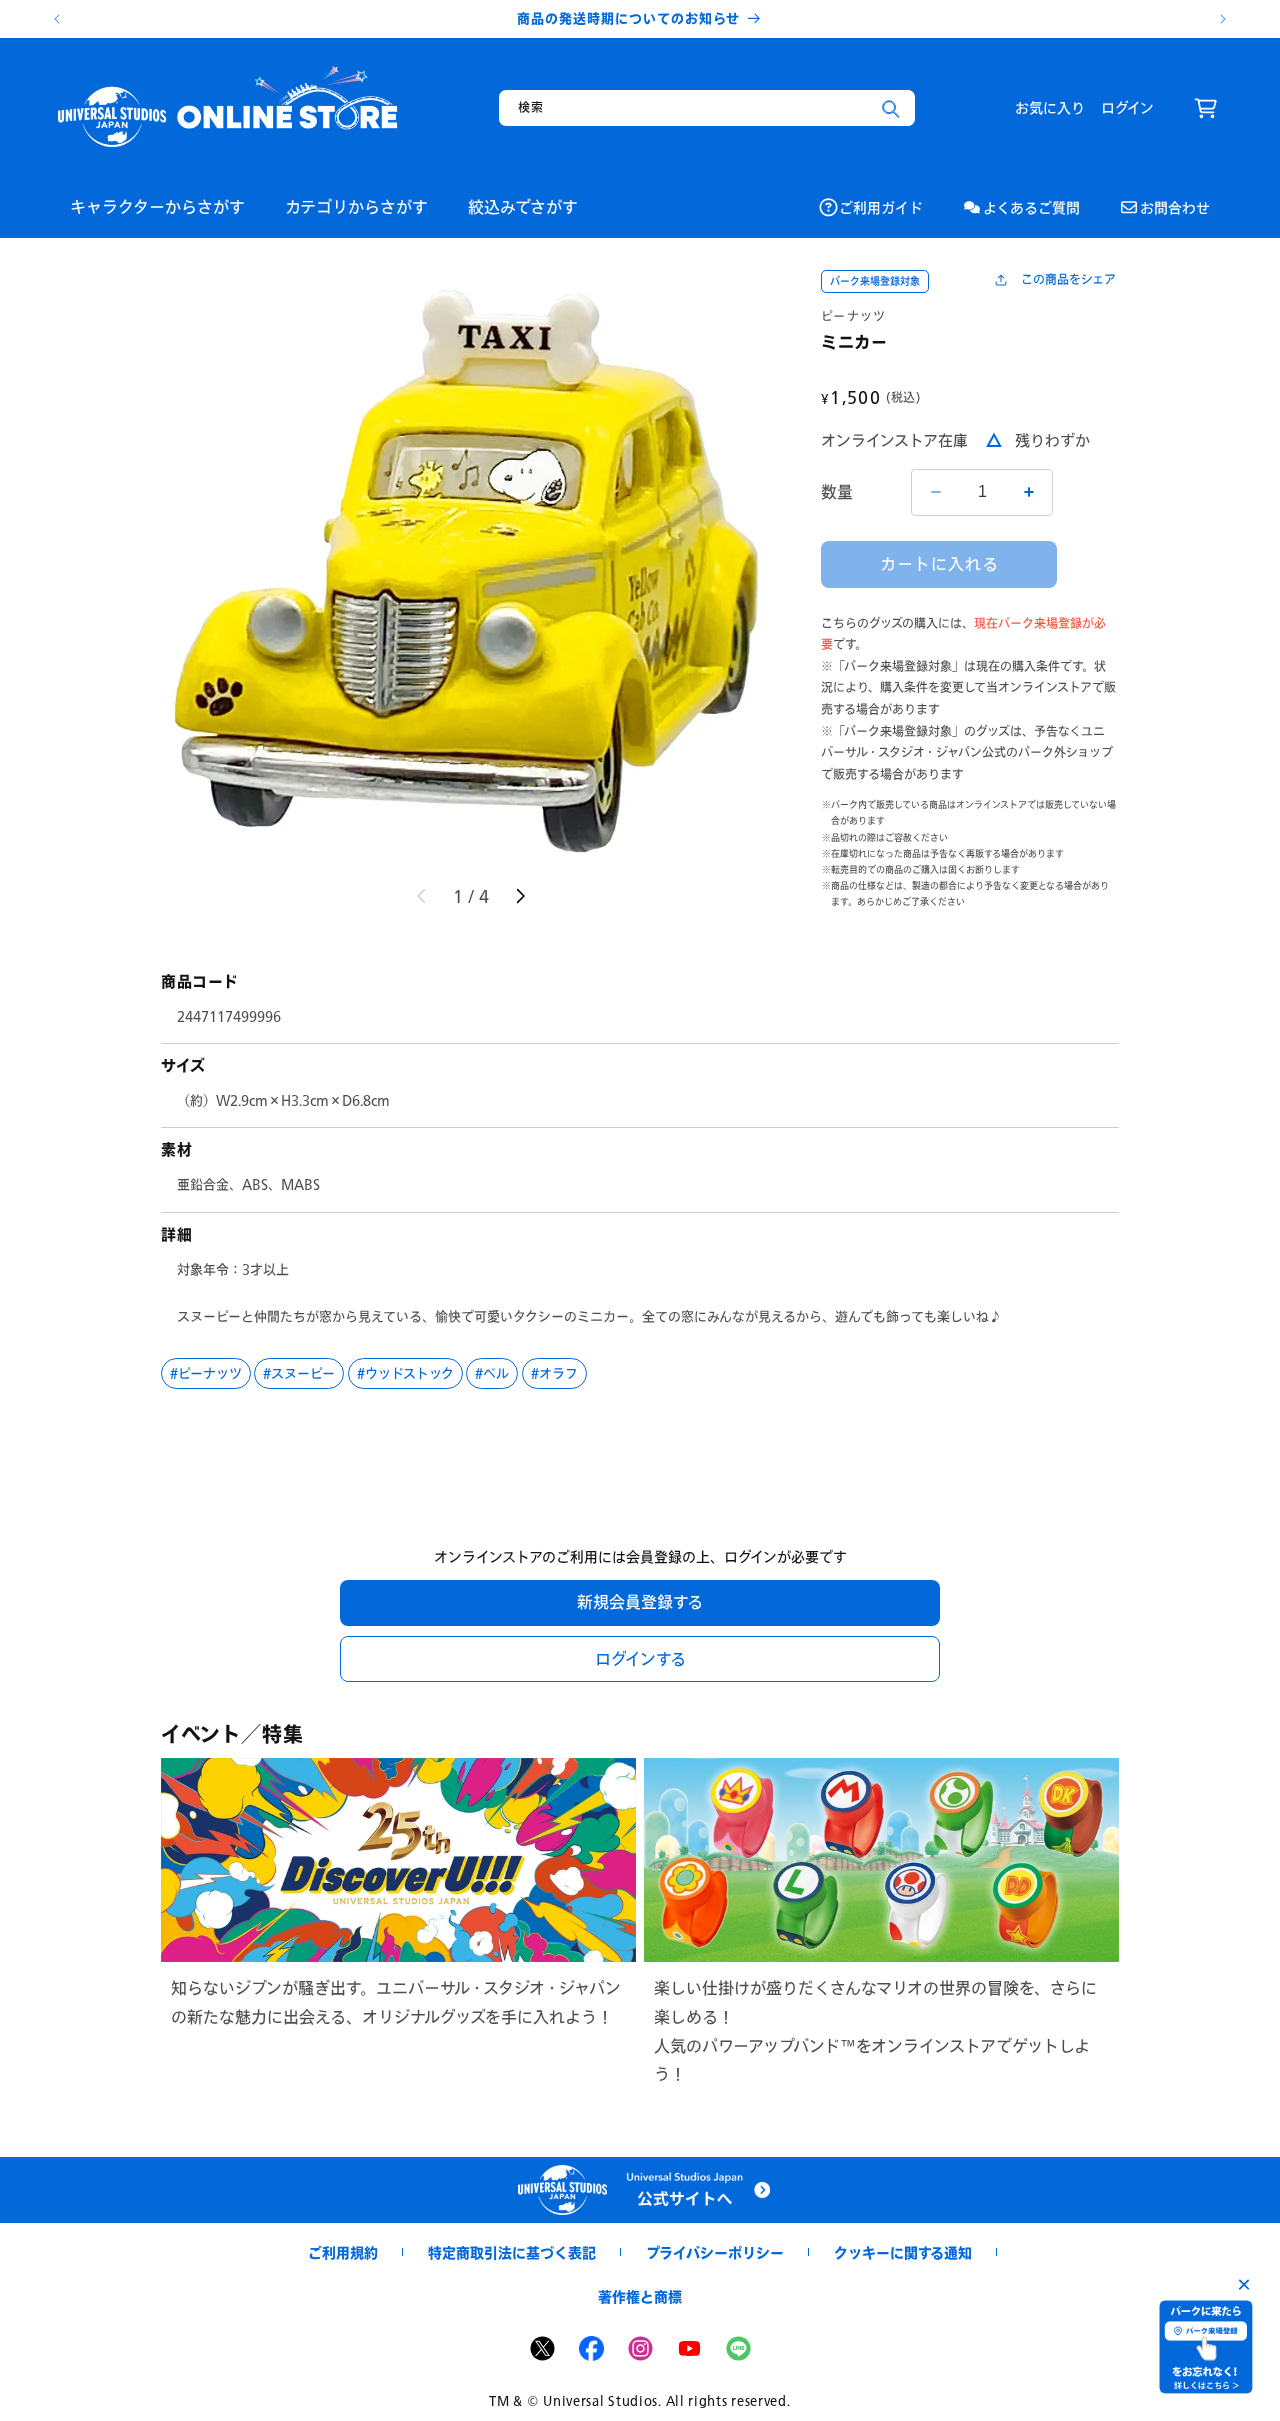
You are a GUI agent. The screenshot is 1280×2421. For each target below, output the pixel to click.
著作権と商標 (640, 2296)
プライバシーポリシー (715, 2252)
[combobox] (707, 108)
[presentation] (471, 568)
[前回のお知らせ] (57, 19)
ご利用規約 (343, 2252)
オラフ (558, 1373)
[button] (1206, 108)
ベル (496, 1373)
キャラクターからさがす (157, 206)
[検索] (891, 109)
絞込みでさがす (523, 206)
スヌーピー (303, 1373)
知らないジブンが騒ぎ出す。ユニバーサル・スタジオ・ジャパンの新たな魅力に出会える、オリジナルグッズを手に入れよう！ (396, 2002)
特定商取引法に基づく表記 (512, 2252)
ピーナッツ (854, 316)
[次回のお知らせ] (1223, 19)
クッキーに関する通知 (903, 2252)
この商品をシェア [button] (1068, 279)
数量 (837, 491)
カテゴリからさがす (356, 206)
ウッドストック (409, 1373)
